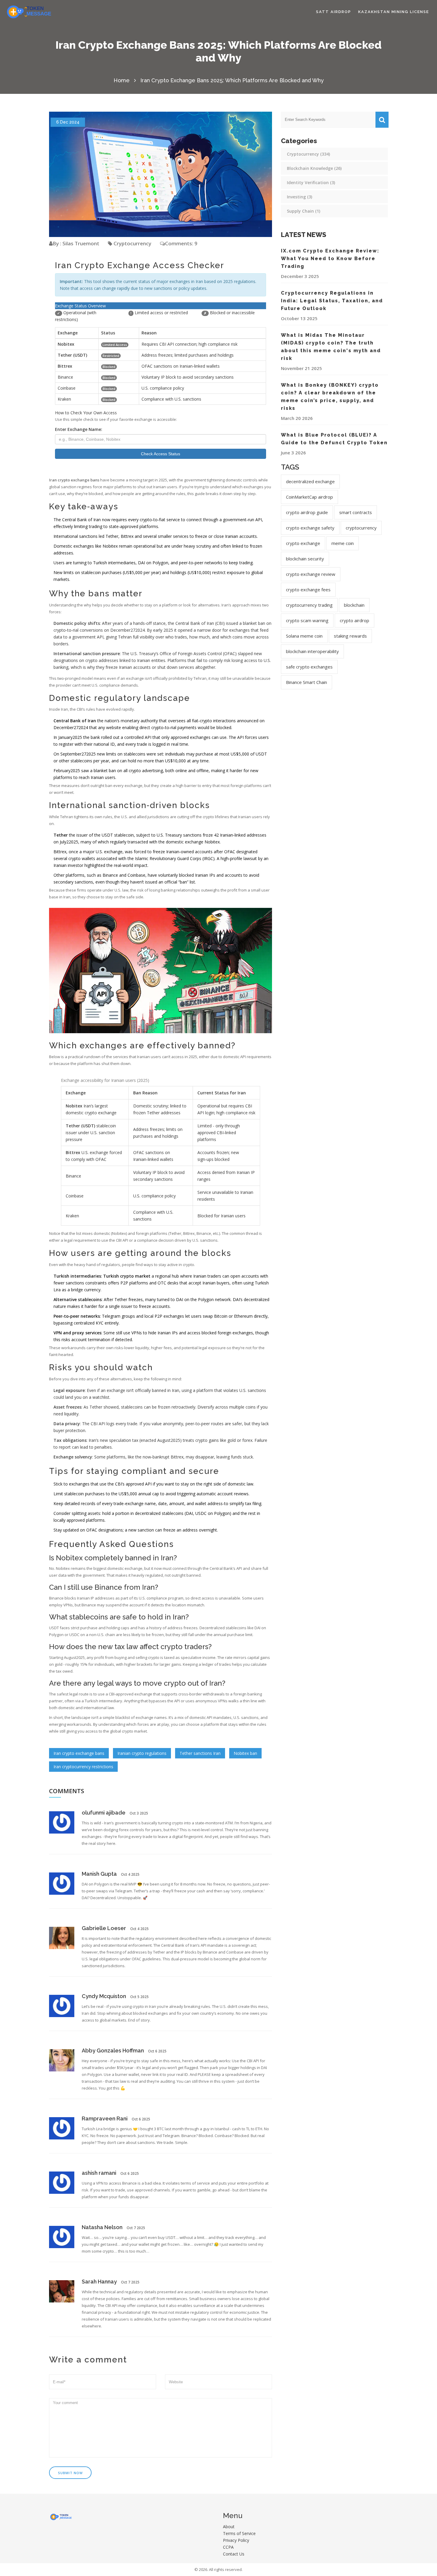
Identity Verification (311, 182)
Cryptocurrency (132, 243)
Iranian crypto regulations (142, 1753)
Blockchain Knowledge (314, 168)
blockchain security (305, 559)
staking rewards (350, 636)
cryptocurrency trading (309, 605)
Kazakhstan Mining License (394, 12)
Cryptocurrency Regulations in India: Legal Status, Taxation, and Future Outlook (332, 301)
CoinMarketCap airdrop (309, 497)
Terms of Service (239, 2533)
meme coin (343, 543)
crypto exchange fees (308, 590)
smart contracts (356, 512)
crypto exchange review (311, 574)
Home (122, 80)
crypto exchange (303, 543)
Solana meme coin (304, 636)
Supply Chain (304, 211)
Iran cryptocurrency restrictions (83, 1767)
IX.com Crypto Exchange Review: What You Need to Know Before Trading (330, 259)
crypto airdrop (355, 620)
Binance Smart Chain (306, 682)
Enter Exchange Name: (79, 429)
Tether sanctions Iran (200, 1753)
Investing (300, 197)
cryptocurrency (361, 528)
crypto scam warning (307, 620)
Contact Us (234, 2554)
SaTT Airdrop (334, 12)
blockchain (354, 605)
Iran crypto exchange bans (79, 1753)
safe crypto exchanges (309, 667)
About (229, 2527)
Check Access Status (161, 454)
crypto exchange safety (310, 528)
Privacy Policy (236, 2540)
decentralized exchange (310, 481)
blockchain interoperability (312, 651)
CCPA (228, 2547)
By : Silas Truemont (76, 243)
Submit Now (70, 2473)
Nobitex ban (245, 1753)
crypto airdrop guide (307, 512)
